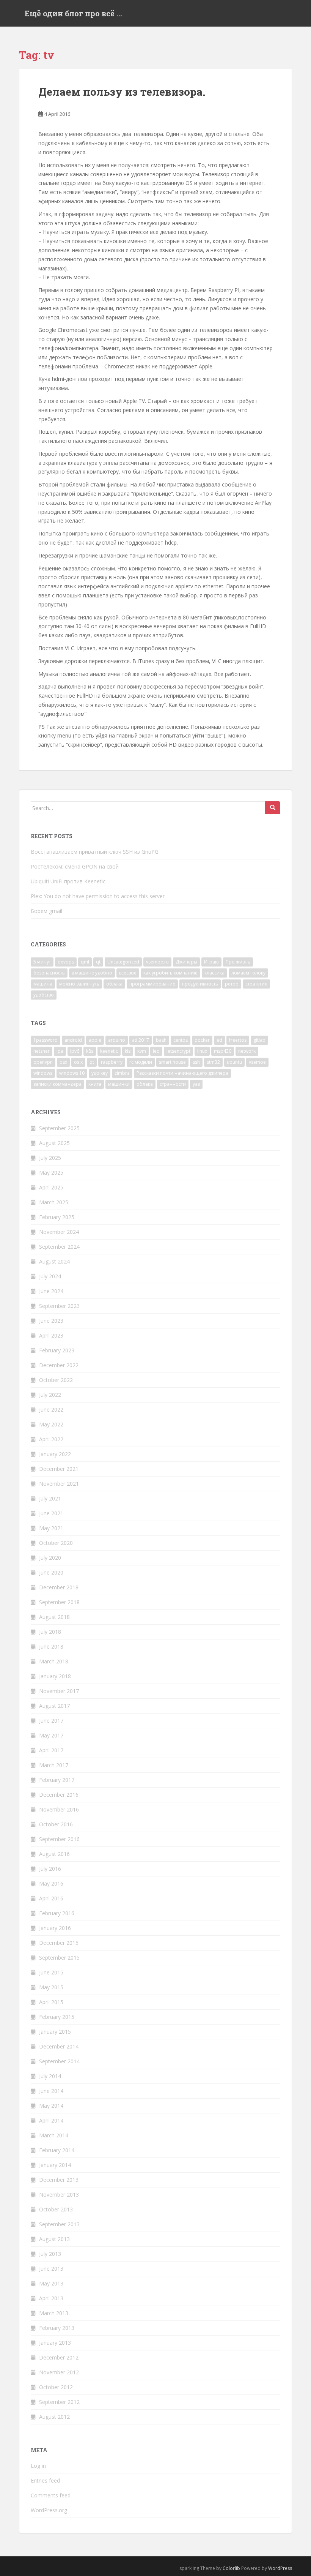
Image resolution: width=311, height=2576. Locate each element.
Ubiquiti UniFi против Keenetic (68, 881)
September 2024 (59, 1247)
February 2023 (57, 1350)
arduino (117, 1040)
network (247, 1051)
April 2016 (51, 1898)
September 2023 (59, 1306)
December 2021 (59, 1469)
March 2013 (54, 2313)
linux (202, 1051)
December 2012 (59, 2357)
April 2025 (51, 1187)
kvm (142, 1051)
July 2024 (50, 1276)
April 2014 (51, 2120)
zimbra (122, 1073)
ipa (60, 1051)
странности (173, 1084)
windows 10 (72, 1073)
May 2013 (51, 2283)
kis (128, 1051)
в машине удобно (92, 973)
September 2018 (59, 1602)
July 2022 (50, 1395)
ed (219, 1040)
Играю (211, 962)
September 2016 (59, 1839)
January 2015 (55, 2032)
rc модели (141, 1062)
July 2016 (50, 1869)
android (73, 1040)
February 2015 (57, 2017)
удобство (44, 995)
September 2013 (59, 2224)
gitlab (259, 1040)
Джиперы (186, 962)
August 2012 (54, 2417)
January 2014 (55, 2165)
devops (66, 962)
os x (78, 1062)
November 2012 (59, 2372)
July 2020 (50, 1558)
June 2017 (51, 1721)
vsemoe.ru (157, 962)
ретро (232, 984)
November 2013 (59, 2195)
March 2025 (54, 1202)
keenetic (109, 1051)
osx (63, 1062)
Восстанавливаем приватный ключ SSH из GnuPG (95, 852)
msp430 (223, 1051)
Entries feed (45, 2480)
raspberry (112, 1062)
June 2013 (51, 2269)
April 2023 (51, 1335)
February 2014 (57, 2150)
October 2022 (56, 1380)
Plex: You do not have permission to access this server (98, 896)
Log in (38, 2466)
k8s (90, 1051)
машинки (119, 1084)
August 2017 (54, 1706)
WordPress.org (49, 2510)
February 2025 (57, 1217)
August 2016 (54, 1854)
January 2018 (55, 1676)
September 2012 (59, 2402)
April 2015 (51, 2002)
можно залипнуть (79, 984)
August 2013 (54, 2239)
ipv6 (75, 1051)
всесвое (128, 973)
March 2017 (54, 1765)
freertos (238, 1040)
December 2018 (59, 1587)
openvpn (43, 1062)
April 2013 (51, 2298)
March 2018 (54, 1661)
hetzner (42, 1051)
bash (161, 1040)
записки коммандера (57, 1084)
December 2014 (59, 2046)
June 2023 (51, 1321)
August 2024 (54, 1261)
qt (98, 962)
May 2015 (51, 1987)
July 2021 (50, 1498)
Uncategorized (123, 962)
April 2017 (51, 1750)
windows (43, 1073)
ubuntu (234, 1062)
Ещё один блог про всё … (73, 13)
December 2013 (59, 2180)
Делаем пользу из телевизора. (122, 92)
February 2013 (57, 2328)
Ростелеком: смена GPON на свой (75, 866)
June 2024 (51, 1291)
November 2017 (59, 1691)
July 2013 (50, 2254)
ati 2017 (141, 1040)
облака (114, 984)
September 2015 (59, 1958)
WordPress (280, 2568)
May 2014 (51, 2106)
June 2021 (51, 1513)
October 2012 (56, 2387)
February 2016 (57, 1913)
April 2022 (51, 1439)
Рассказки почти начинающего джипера (182, 1073)
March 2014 (54, 2135)
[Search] (273, 808)
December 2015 (59, 1943)
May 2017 (51, 1735)
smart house (172, 1062)
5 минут (42, 962)
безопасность (49, 973)
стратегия (256, 984)
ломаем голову (248, 973)
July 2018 (50, 1632)
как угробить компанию (170, 973)
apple (95, 1040)
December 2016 (59, 1795)
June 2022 (51, 1410)
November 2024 (59, 1232)
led (156, 1051)
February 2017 (57, 1780)
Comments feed (51, 2495)
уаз (196, 1084)
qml (85, 962)
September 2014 (59, 2061)
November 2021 (59, 1484)
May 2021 (51, 1528)
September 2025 (59, 1128)
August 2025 (54, 1143)
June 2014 (51, 2091)
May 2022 (51, 1424)
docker (202, 1040)
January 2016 (55, 1928)
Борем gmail (46, 911)
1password (46, 1040)
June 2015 (51, 1972)
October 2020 (56, 1543)
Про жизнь (238, 962)
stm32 (213, 1062)
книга (95, 1084)
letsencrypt (178, 1051)
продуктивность (200, 984)
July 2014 (50, 2076)
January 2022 (55, 1454)
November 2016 (59, 1809)
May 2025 (51, 1173)
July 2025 (50, 1158)
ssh (196, 1062)
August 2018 (54, 1617)
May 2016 (51, 1883)
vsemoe (257, 1062)
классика (214, 973)
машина (43, 984)
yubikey (100, 1073)
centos (181, 1040)
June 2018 (51, 1647)
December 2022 (59, 1365)
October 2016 (56, 1824)
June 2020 (51, 1572)
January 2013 (55, 2343)
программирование (152, 984)
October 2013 (56, 2209)
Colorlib (231, 2568)
